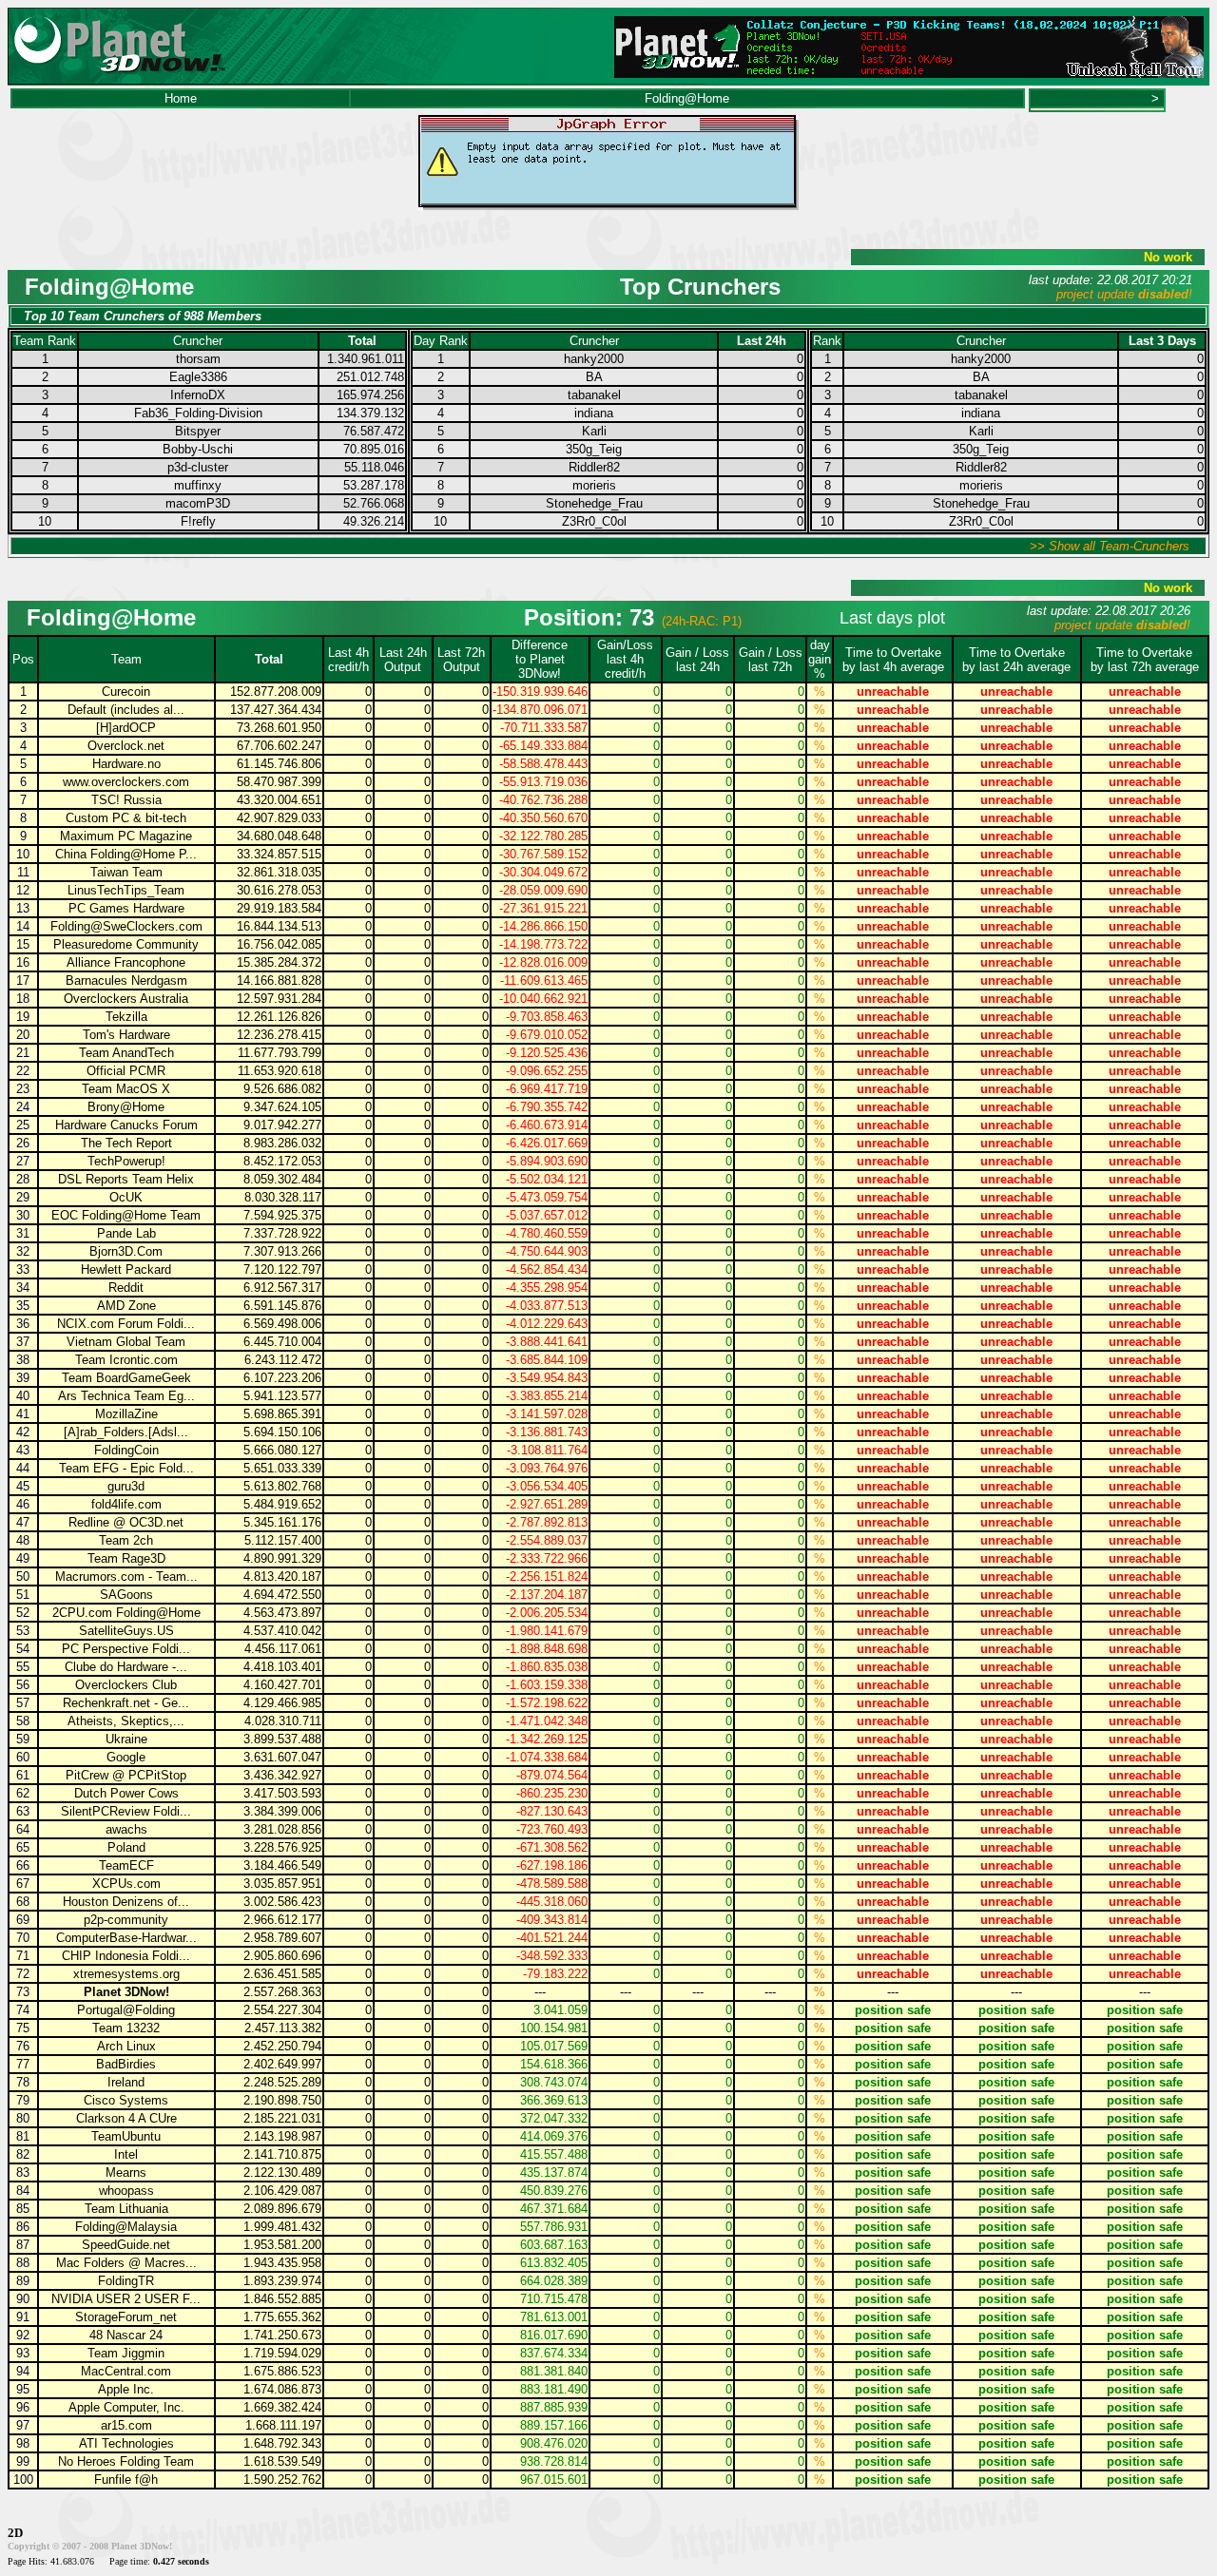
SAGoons (126, 1595)
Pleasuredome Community (126, 944)
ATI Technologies (126, 2443)
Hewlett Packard (126, 1269)
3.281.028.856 (282, 1829)
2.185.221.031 (282, 2118)
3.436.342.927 (282, 1775)
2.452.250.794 (282, 2046)
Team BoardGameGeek (126, 1378)
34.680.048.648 (279, 836)
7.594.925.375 (282, 1215)
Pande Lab (126, 1233)
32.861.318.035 (279, 872)
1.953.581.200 (282, 2245)
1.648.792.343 (282, 2443)
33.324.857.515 (279, 854)
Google (126, 1757)
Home (181, 98)
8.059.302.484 (282, 1179)
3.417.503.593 (282, 1793)
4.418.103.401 (282, 1667)
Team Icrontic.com (126, 1360)
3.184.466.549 (282, 1865)
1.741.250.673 (282, 2335)
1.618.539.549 (282, 2461)
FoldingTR (126, 2281)
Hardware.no (126, 764)
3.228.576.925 (282, 1847)
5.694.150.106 (282, 1432)
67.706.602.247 (279, 746)
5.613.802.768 (282, 1486)
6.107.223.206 (282, 1378)
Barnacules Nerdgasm (126, 980)
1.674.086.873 (282, 2389)
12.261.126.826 (279, 1017)
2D (15, 2533)
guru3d (126, 1486)
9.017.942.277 (282, 1125)
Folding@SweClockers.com (126, 926)
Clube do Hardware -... (126, 1667)
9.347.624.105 (282, 1107)
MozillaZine (126, 1414)
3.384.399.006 (282, 1811)
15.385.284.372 (279, 962)
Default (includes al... (126, 710)
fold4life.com (126, 1504)
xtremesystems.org (126, 1974)
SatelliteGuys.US (126, 1631)
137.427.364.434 (276, 710)
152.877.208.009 (276, 692)
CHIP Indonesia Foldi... (126, 1956)
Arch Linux (126, 2046)
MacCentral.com (126, 2371)
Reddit (126, 1288)
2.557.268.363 (282, 1992)
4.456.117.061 (283, 1649)
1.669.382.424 (282, 2407)
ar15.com (126, 2425)
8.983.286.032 (282, 1143)
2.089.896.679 (282, 2209)
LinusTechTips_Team (126, 890)
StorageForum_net (126, 2317)
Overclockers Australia (126, 999)
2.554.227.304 (282, 2010)
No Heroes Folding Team (126, 2461)
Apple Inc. (126, 2389)
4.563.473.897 (282, 1613)
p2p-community (126, 1920)
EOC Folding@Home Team (126, 1215)
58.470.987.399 (279, 782)
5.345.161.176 (282, 1522)
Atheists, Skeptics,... (126, 1721)
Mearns (126, 2172)
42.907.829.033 (279, 818)
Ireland (126, 2082)
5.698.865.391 (282, 1414)
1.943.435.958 (282, 2263)
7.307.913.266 (282, 1251)
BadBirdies (126, 2064)
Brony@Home (126, 1107)
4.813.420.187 (282, 1576)
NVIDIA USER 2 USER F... (126, 2299)
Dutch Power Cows (126, 1793)
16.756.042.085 (279, 944)
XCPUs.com (126, 1884)
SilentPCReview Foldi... (126, 1811)
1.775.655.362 (282, 2317)
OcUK (126, 1197)
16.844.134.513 (279, 926)
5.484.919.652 (282, 1504)
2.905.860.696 (282, 1956)
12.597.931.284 (279, 999)
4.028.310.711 (283, 1721)
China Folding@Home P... (126, 854)
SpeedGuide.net (126, 2245)
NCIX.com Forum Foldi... (126, 1324)
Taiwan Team (126, 872)
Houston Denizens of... (126, 1902)
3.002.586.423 (282, 1902)
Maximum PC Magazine (126, 836)
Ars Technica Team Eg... (126, 1396)
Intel (126, 2154)
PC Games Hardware (126, 908)
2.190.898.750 (282, 2100)
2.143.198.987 (282, 2136)
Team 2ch (126, 1540)
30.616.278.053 (279, 890)
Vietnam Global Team (126, 1342)
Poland (126, 1847)
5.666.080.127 (282, 1450)
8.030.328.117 (283, 1197)
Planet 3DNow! (126, 1992)
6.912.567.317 (282, 1288)
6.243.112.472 (283, 1360)
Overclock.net (126, 746)
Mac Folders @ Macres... (126, 2263)
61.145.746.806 (279, 764)
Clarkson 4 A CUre (126, 2118)
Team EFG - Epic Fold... (126, 1468)
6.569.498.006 (282, 1324)
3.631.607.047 (282, 1757)
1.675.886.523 (282, 2371)
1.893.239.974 (282, 2281)
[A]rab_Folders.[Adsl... (126, 1432)
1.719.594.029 (282, 2353)
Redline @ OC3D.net (126, 1522)
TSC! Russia (126, 800)
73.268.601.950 (279, 728)
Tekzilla (126, 1017)
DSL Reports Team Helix (126, 1179)
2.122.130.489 (282, 2172)
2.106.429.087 (282, 2191)
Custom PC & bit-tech (126, 818)
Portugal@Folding (126, 2010)
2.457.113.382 (283, 2028)
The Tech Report (126, 1143)
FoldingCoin (126, 1450)
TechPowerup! (126, 1161)
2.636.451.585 (282, 1974)
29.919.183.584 (279, 908)
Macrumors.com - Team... (126, 1576)
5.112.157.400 (283, 1540)
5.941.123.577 (282, 1396)
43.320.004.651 (279, 800)
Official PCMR (126, 1071)
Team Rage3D (126, 1558)
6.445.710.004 (282, 1342)
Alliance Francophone (126, 962)
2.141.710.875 (282, 2154)
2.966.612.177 (282, 1920)
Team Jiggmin (126, 2353)
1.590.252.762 (282, 2480)
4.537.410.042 (282, 1631)
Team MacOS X (126, 1089)
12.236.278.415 (279, 1035)
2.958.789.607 (282, 1938)
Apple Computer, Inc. (126, 2407)
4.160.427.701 (282, 1685)
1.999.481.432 (282, 2227)
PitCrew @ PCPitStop (126, 1775)
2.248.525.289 (282, 2082)
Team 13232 (126, 2028)
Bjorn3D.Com (126, 1251)
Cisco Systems (126, 2100)
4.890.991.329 (282, 1558)
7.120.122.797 (282, 1269)
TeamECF (126, 1865)
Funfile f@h (126, 2480)
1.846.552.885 (282, 2299)
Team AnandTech (126, 1053)
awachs (126, 1829)
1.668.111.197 (283, 2425)
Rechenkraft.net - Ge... (126, 1703)
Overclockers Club (126, 1685)
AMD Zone (126, 1306)
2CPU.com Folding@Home (126, 1613)
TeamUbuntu (126, 2136)
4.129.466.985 (282, 1703)
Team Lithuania (126, 2209)
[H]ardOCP (126, 728)
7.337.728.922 (282, 1233)
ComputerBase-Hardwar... (126, 1938)
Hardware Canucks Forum (126, 1125)
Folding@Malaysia (126, 2227)
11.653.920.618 (280, 1071)
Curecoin (126, 692)
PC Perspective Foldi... (126, 1649)
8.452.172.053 (282, 1161)
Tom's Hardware (126, 1035)
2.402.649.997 (282, 2064)
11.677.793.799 (280, 1053)
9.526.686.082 (282, 1089)
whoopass (126, 2191)
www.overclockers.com (126, 782)
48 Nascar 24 (126, 2335)
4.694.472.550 (282, 1595)
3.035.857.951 (282, 1884)
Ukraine (126, 1739)
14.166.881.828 (279, 980)
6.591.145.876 (282, 1306)
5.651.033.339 (282, 1468)
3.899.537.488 (282, 1739)
